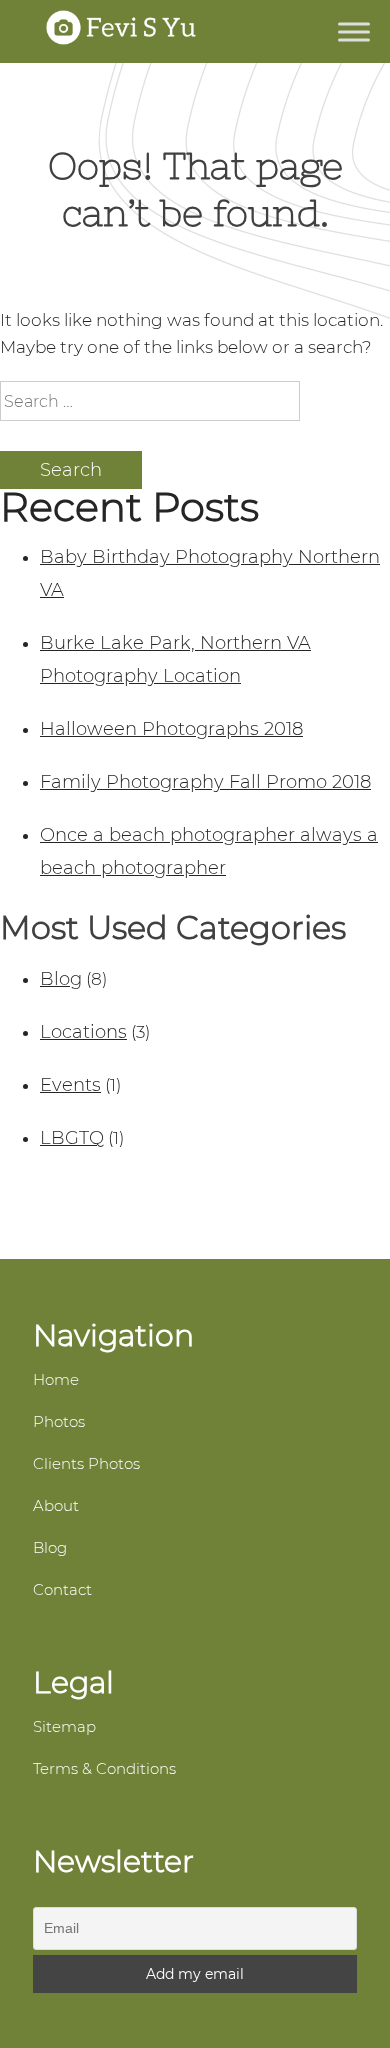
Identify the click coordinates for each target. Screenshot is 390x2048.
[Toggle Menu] (354, 31)
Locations (83, 1032)
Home (56, 1379)
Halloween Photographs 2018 (171, 729)
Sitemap (64, 1726)
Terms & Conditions (104, 1768)
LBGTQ (72, 1138)
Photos (59, 1421)
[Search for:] (150, 401)
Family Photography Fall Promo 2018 (205, 782)
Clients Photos (86, 1463)
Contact (62, 1589)
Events (70, 1085)
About (56, 1505)
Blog (61, 979)
